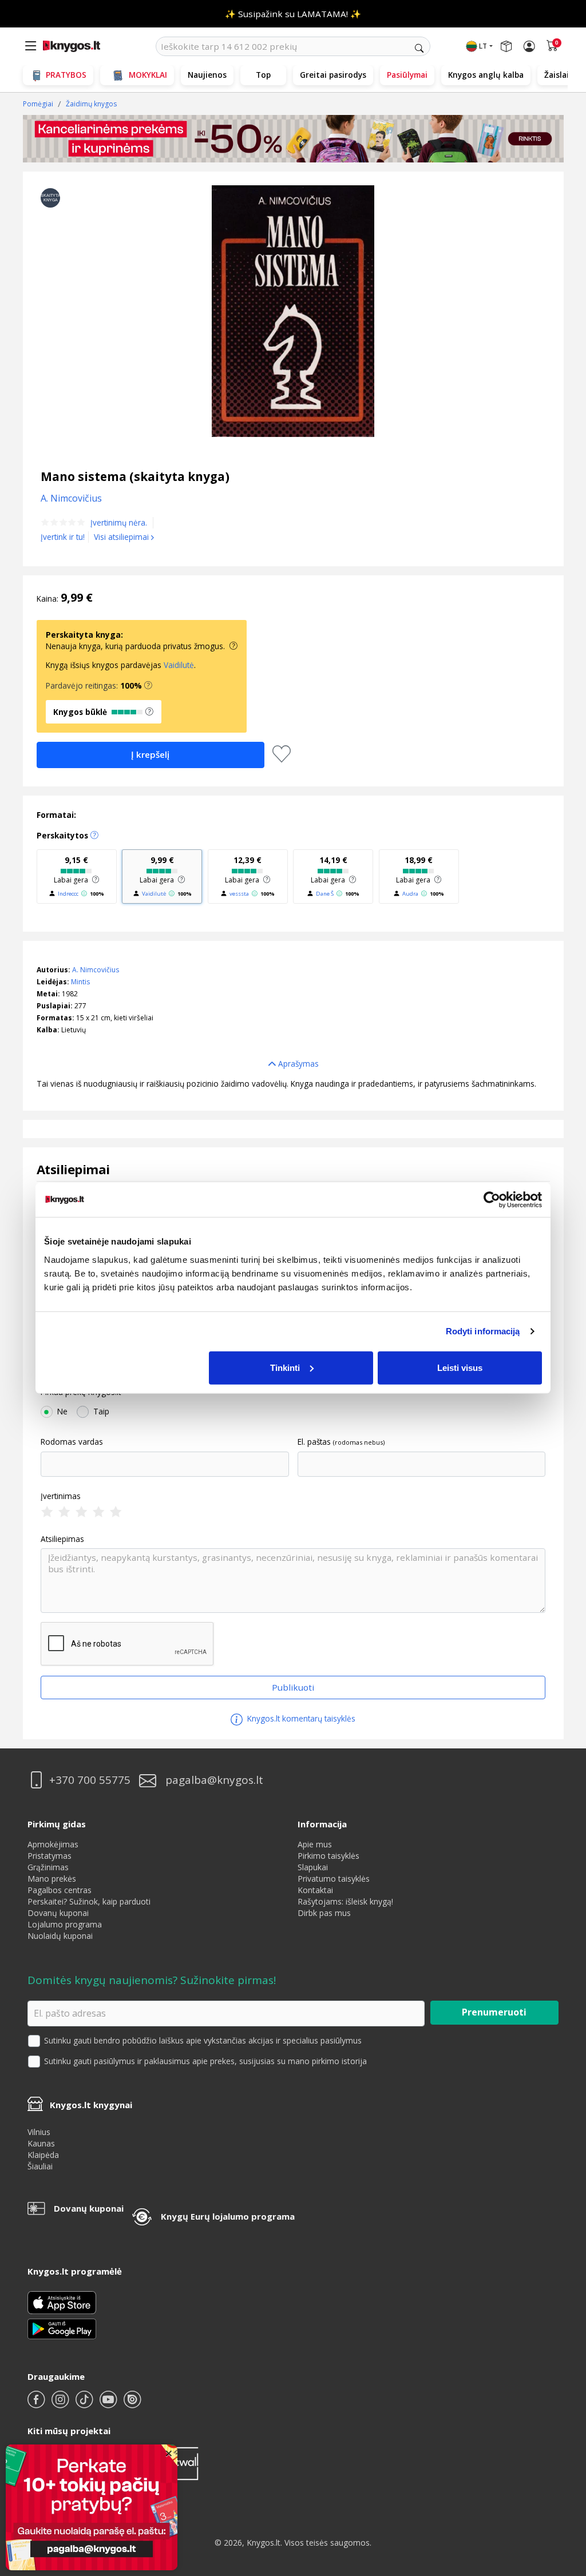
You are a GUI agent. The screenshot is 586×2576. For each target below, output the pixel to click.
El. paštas (314, 1442)
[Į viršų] (563, 2496)
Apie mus (315, 1844)
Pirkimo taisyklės (328, 1856)
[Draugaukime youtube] (109, 2404)
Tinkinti (285, 1367)
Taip (101, 1412)
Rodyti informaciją (483, 1331)
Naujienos (207, 75)
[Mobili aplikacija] (62, 2327)
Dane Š (325, 894)
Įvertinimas (61, 1496)
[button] (148, 686)
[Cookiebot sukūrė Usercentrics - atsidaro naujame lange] (492, 1200)
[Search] (419, 48)
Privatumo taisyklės (334, 1879)
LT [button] (483, 46)
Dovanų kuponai (58, 1913)
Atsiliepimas (62, 1539)
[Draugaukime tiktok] (85, 2404)
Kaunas (41, 2143)
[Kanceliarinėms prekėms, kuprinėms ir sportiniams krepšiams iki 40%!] (293, 139)
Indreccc (68, 894)
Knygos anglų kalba (486, 75)
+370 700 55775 (90, 1780)
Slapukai (313, 1867)
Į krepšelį (150, 754)
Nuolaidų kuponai (60, 1936)
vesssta (239, 894)
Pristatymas (50, 1856)
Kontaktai (315, 1890)
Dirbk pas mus (324, 1913)
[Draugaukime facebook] (37, 2404)
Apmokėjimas (53, 1844)
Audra (410, 894)
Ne (62, 1412)
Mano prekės (52, 1879)
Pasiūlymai (407, 75)
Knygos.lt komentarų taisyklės (300, 1718)
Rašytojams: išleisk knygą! (345, 1901)
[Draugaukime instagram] (61, 2404)
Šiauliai (40, 2166)
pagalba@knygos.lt (214, 1780)
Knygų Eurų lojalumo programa (228, 2216)
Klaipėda (43, 2155)
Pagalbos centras (60, 1890)
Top (263, 75)
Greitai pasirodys (333, 75)
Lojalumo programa (65, 1924)
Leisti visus (460, 1367)
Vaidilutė (179, 665)
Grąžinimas (48, 1867)
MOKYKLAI (148, 75)
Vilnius (39, 2132)
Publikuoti (293, 1687)
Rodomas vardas (72, 1442)
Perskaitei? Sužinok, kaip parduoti (89, 1901)
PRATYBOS (66, 75)
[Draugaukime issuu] (132, 2404)
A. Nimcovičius (96, 970)
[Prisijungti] (529, 46)
